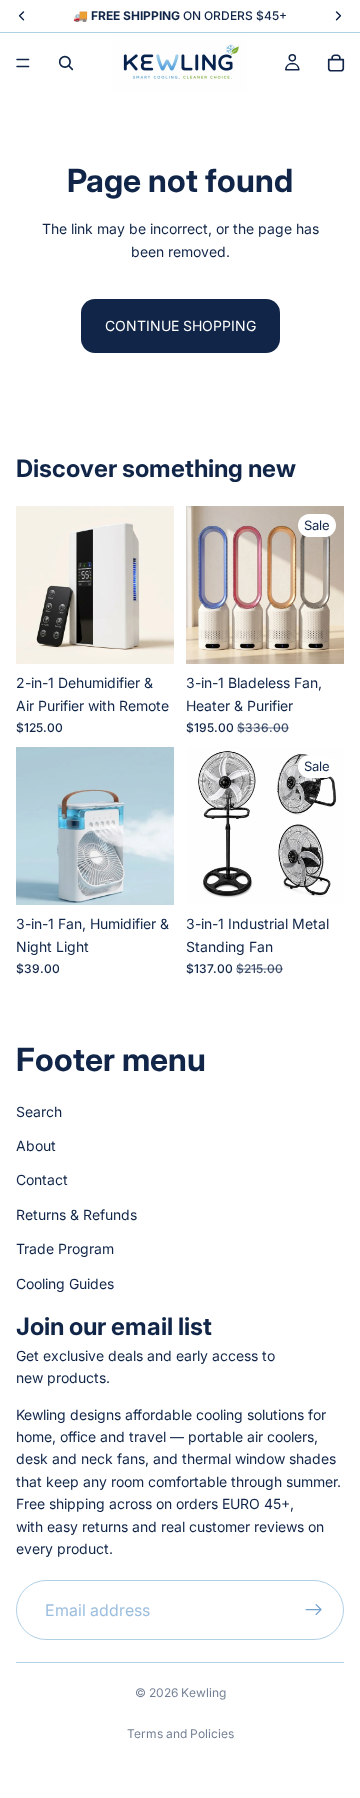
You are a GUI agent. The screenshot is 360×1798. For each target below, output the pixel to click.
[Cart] (336, 63)
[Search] (66, 63)
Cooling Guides (65, 1283)
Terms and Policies (180, 1733)
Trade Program (65, 1248)
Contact (42, 1179)
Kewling (203, 1692)
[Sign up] (314, 1611)
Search (39, 1111)
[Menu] (23, 63)
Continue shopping (180, 325)
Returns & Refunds (76, 1214)
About (36, 1145)
